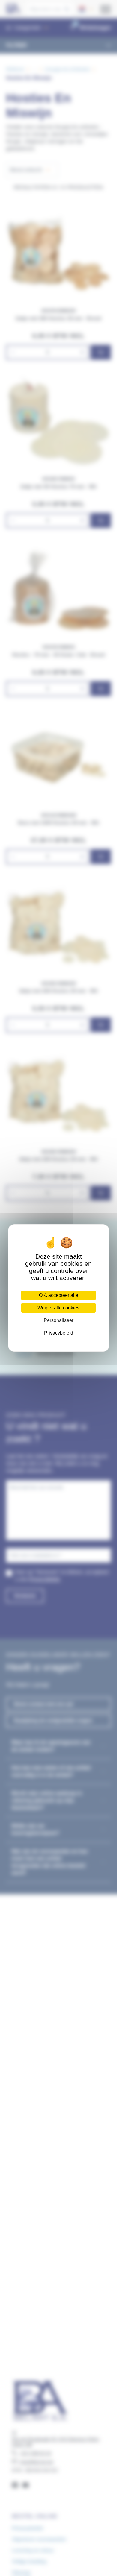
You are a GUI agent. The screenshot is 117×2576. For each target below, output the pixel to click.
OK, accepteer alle (59, 1295)
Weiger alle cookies (58, 1308)
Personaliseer (59, 1320)
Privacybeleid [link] (59, 1333)
